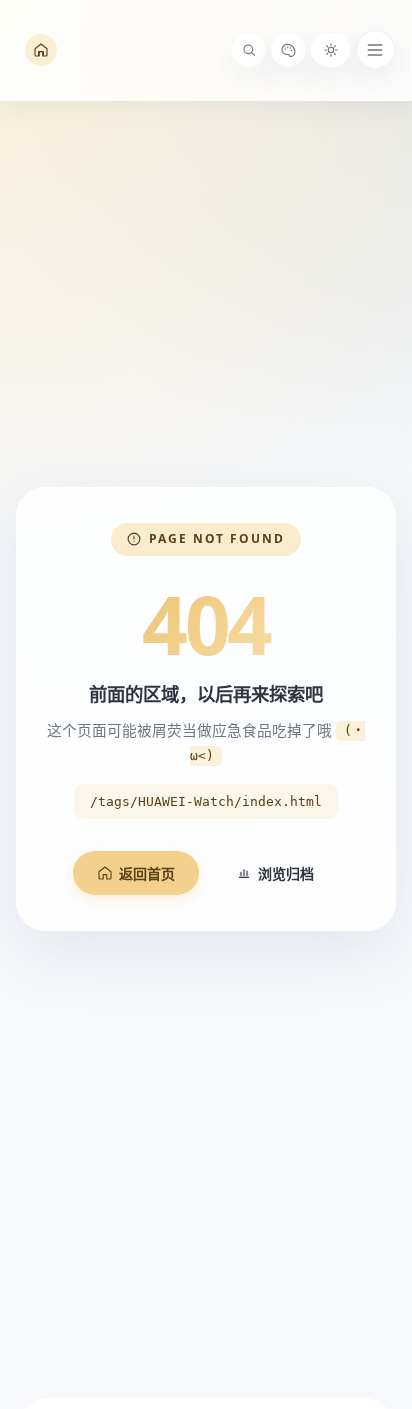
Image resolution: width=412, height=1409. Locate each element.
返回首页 (147, 873)
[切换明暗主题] (330, 50)
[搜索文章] (249, 50)
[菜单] (375, 49)
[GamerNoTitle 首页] (41, 50)
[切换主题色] (288, 50)
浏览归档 (286, 873)
